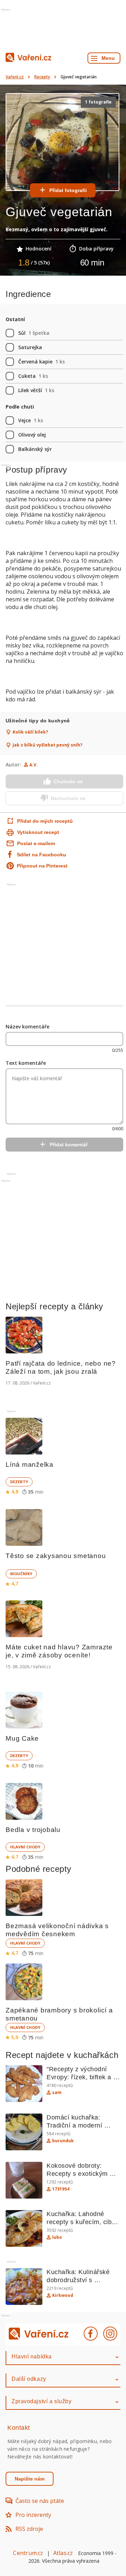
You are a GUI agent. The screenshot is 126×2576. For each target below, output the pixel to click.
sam (57, 2093)
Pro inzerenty (33, 2515)
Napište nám (30, 2479)
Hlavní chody (25, 1847)
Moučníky (21, 1574)
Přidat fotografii (68, 190)
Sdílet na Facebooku (41, 855)
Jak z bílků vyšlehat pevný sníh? (47, 745)
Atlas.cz (63, 2553)
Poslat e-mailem (36, 843)
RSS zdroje (29, 2529)
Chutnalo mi (68, 781)
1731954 (61, 2189)
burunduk (63, 2141)
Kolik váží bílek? (30, 732)
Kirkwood (63, 2295)
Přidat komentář (69, 1145)
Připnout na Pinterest (42, 866)
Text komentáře (26, 1063)
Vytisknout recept (38, 832)
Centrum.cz (28, 2553)
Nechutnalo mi (68, 798)
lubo (57, 2237)
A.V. (34, 765)
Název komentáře (27, 1027)
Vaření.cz (15, 77)
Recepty (42, 77)
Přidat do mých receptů (38, 821)
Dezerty (19, 1482)
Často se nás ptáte (40, 2501)
